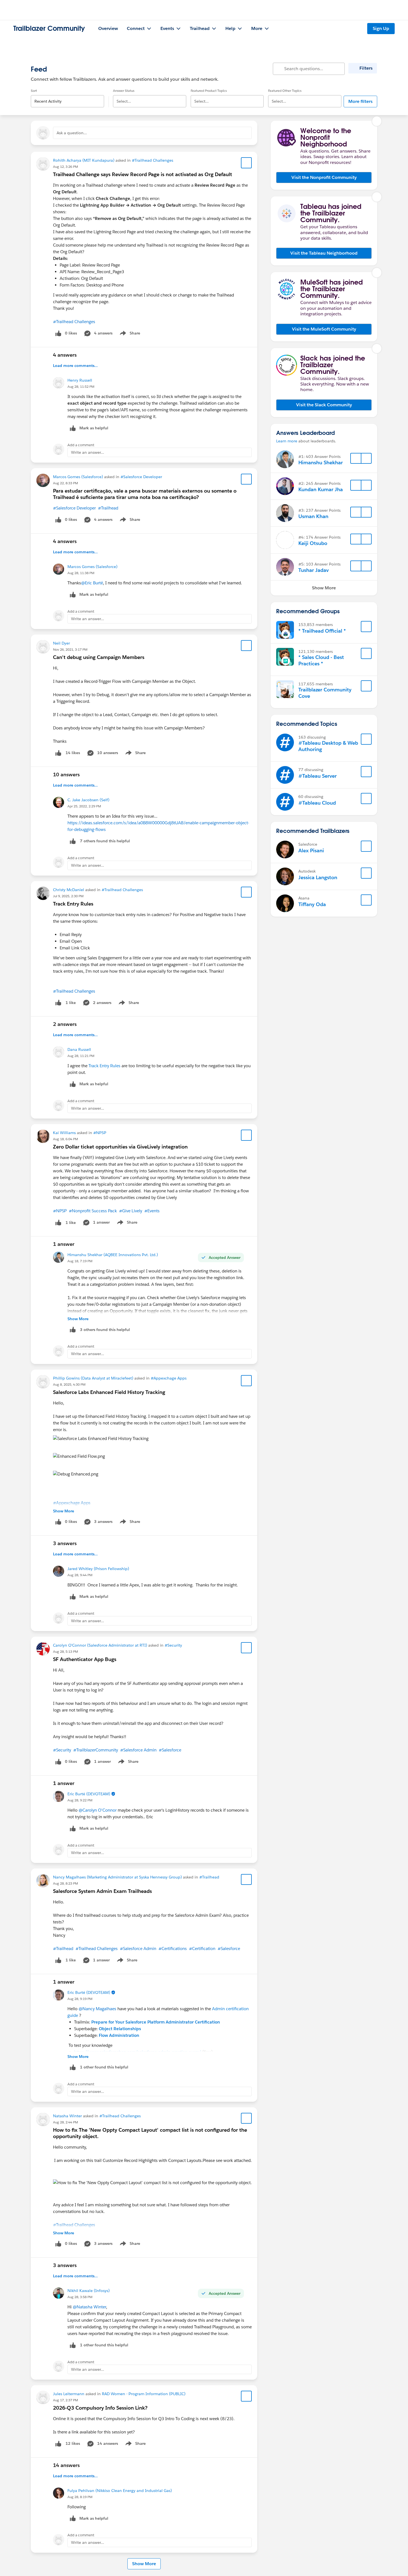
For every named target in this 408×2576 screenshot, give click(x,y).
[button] (324, 178)
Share (129, 334)
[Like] (58, 753)
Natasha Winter (67, 2116)
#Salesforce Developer (141, 477)
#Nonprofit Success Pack (93, 1211)
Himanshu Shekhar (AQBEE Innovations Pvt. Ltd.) (113, 1255)
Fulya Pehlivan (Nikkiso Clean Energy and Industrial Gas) (120, 2491)
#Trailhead (108, 508)
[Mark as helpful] (73, 841)
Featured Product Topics (209, 91)
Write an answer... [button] (88, 452)
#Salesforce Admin (138, 1750)
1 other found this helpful (104, 2067)
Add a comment (81, 445)
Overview (108, 28)
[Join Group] (366, 627)
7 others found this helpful (105, 841)
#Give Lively (131, 1211)
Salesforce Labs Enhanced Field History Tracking (109, 1392)
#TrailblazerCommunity (96, 1750)
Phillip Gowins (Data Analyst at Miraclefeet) (93, 1378)
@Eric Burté (92, 583)
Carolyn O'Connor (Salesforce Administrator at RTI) (100, 1645)
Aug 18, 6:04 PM (66, 1139)
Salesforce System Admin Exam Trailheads (102, 1891)
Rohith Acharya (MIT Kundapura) (84, 160)
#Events (152, 1211)
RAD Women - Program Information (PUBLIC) (144, 2394)
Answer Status (124, 91)
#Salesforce (170, 1750)
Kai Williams (64, 1133)
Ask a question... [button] (72, 133)
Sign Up (381, 28)
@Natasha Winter (89, 2307)
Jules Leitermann (69, 2394)
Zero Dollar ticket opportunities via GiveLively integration (120, 1147)
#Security (173, 1645)
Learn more (287, 441)
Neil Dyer (61, 643)
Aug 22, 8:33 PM (66, 483)
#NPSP (100, 1133)
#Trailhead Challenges (153, 160)
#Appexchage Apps (169, 1378)
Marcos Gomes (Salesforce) (78, 477)
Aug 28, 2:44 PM (66, 2122)
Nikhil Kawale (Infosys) (89, 2291)
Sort (34, 91)
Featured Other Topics (285, 91)
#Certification (202, 1949)
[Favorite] (246, 163)
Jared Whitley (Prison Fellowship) (98, 1569)
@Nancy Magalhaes (97, 2009)
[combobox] (67, 97)
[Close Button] (377, 121)
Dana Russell (79, 1049)
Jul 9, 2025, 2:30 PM (68, 896)
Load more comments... (75, 366)
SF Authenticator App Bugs (85, 1659)
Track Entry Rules (73, 904)
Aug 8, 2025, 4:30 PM (69, 1384)
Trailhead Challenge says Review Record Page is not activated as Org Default (143, 174)
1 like (71, 1003)
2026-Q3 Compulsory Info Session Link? (100, 2408)
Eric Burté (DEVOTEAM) (89, 1794)
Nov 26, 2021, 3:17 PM (70, 649)
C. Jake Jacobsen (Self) (88, 800)
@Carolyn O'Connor (98, 1810)
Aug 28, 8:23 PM (66, 1883)
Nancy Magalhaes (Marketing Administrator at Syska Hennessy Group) (117, 1877)
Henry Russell (80, 380)
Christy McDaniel (69, 890)
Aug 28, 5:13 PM (66, 1651)
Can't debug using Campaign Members (99, 657)
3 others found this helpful (105, 1330)
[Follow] (356, 458)
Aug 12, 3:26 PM (66, 167)
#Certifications (173, 1949)
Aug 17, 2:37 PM (66, 2400)
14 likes (73, 753)
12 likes (73, 2443)
